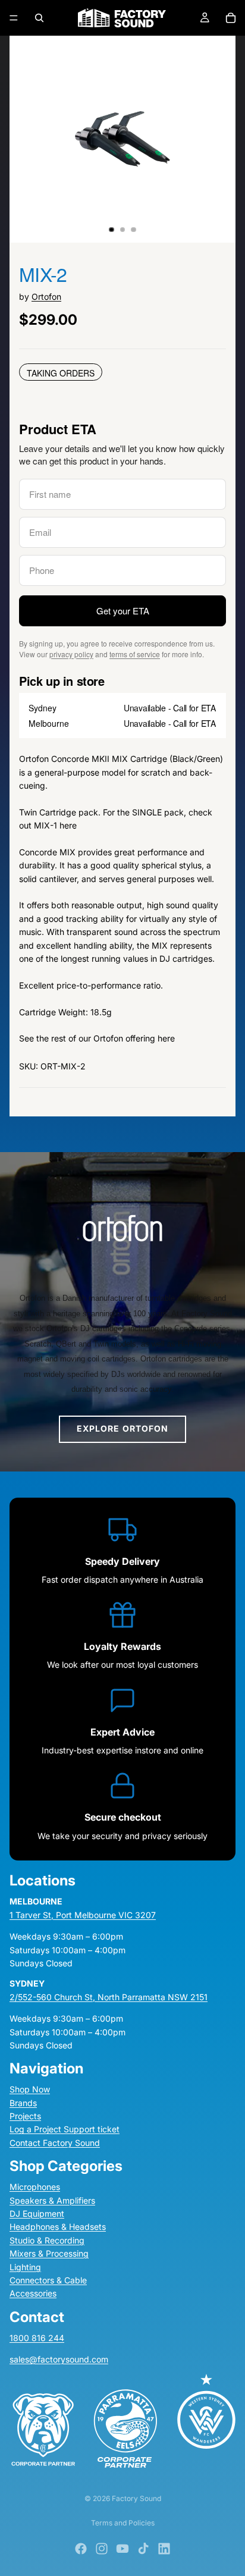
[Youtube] (122, 2549)
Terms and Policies (123, 2523)
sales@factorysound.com (59, 2359)
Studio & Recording (47, 2240)
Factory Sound (136, 2498)
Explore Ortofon (123, 1428)
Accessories (33, 2293)
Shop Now (30, 2089)
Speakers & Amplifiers (52, 2200)
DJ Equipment (37, 2213)
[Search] (39, 18)
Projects (25, 2116)
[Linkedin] (164, 2549)
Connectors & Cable (48, 2280)
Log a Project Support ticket (65, 2129)
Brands (23, 2103)
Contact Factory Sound (55, 2143)
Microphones (35, 2187)
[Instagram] (102, 2549)
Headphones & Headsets (58, 2227)
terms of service (135, 654)
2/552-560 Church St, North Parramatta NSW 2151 (109, 1997)
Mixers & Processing (49, 2253)
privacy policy (71, 654)
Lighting (25, 2267)
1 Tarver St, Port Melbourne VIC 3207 (83, 1915)
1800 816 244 (37, 2338)
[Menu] (14, 18)
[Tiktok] (143, 2549)
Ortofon (46, 296)
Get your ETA (123, 611)
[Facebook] (81, 2549)
